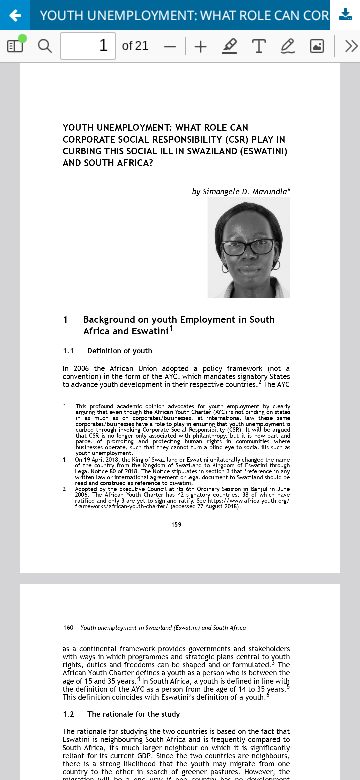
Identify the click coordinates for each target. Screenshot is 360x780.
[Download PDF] (345, 15)
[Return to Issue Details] (15, 15)
